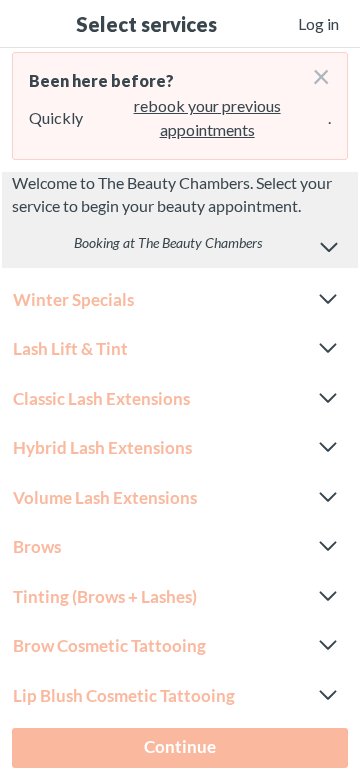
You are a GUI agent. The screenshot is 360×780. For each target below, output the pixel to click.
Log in (318, 23)
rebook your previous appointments (207, 117)
